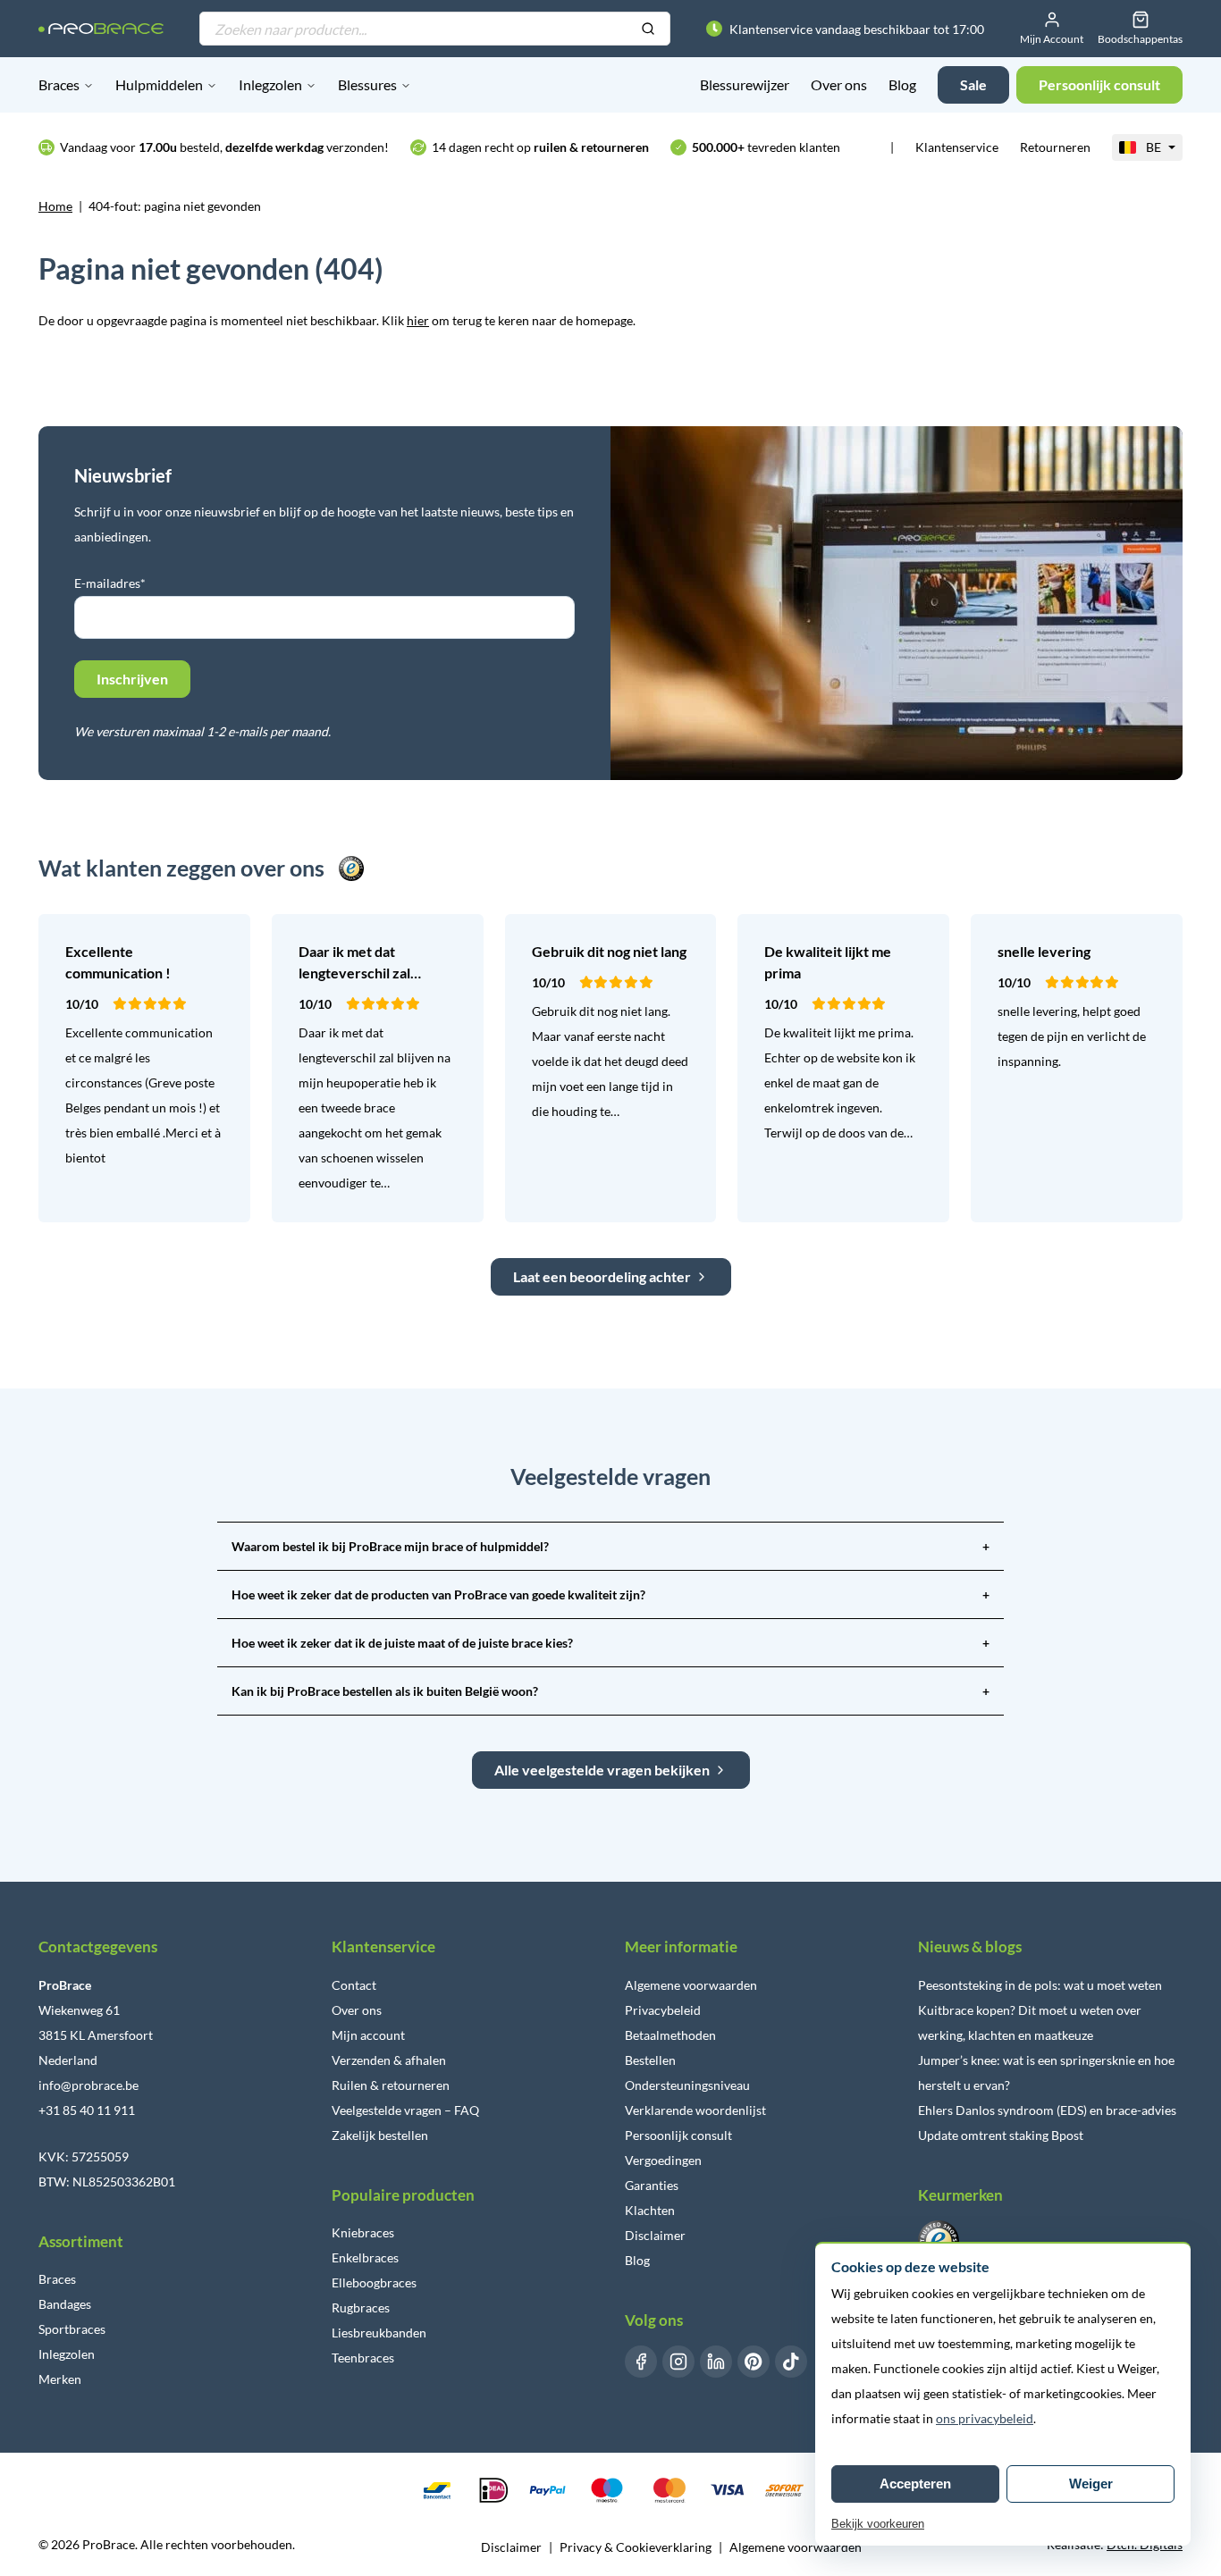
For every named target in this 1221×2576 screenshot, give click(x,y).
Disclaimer (655, 2235)
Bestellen (650, 2060)
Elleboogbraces (374, 2282)
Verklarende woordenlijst (695, 2110)
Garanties (652, 2185)
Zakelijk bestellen (380, 2135)
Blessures (367, 84)
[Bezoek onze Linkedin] (716, 2362)
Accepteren (915, 2484)
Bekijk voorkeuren (878, 2524)
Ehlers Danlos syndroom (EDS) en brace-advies (1047, 2110)
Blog (902, 84)
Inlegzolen (270, 84)
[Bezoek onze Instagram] (678, 2362)
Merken (60, 2379)
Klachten (650, 2210)
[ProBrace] (101, 29)
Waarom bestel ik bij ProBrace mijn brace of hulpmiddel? (610, 1546)
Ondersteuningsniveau (687, 2085)
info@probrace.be (88, 2085)
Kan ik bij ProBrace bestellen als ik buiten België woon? (610, 1691)
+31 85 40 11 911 (87, 2110)
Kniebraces (363, 2232)
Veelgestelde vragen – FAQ (405, 2110)
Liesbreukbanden (379, 2333)
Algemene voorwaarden (691, 1985)
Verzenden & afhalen (389, 2060)
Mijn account (368, 2035)
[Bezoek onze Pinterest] (754, 2362)
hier (418, 320)
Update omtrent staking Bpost (1001, 2135)
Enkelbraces (365, 2257)
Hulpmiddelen (159, 84)
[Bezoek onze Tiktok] (791, 2362)
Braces (59, 84)
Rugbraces (361, 2307)
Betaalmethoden (670, 2035)
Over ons (839, 84)
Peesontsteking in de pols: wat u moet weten (1040, 1985)
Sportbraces (72, 2329)
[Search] (648, 29)
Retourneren (1055, 147)
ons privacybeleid (985, 2418)
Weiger (1091, 2484)
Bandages (65, 2304)
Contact (354, 1985)
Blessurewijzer (745, 84)
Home (55, 206)
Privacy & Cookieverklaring (636, 2547)
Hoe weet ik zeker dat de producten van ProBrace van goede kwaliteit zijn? (610, 1594)
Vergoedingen (663, 2160)
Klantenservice (957, 147)
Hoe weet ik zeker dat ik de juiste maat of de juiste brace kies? (610, 1643)
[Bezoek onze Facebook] (641, 2362)
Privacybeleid (663, 2010)
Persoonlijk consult (678, 2135)
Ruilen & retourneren (391, 2085)
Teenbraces (363, 2358)
